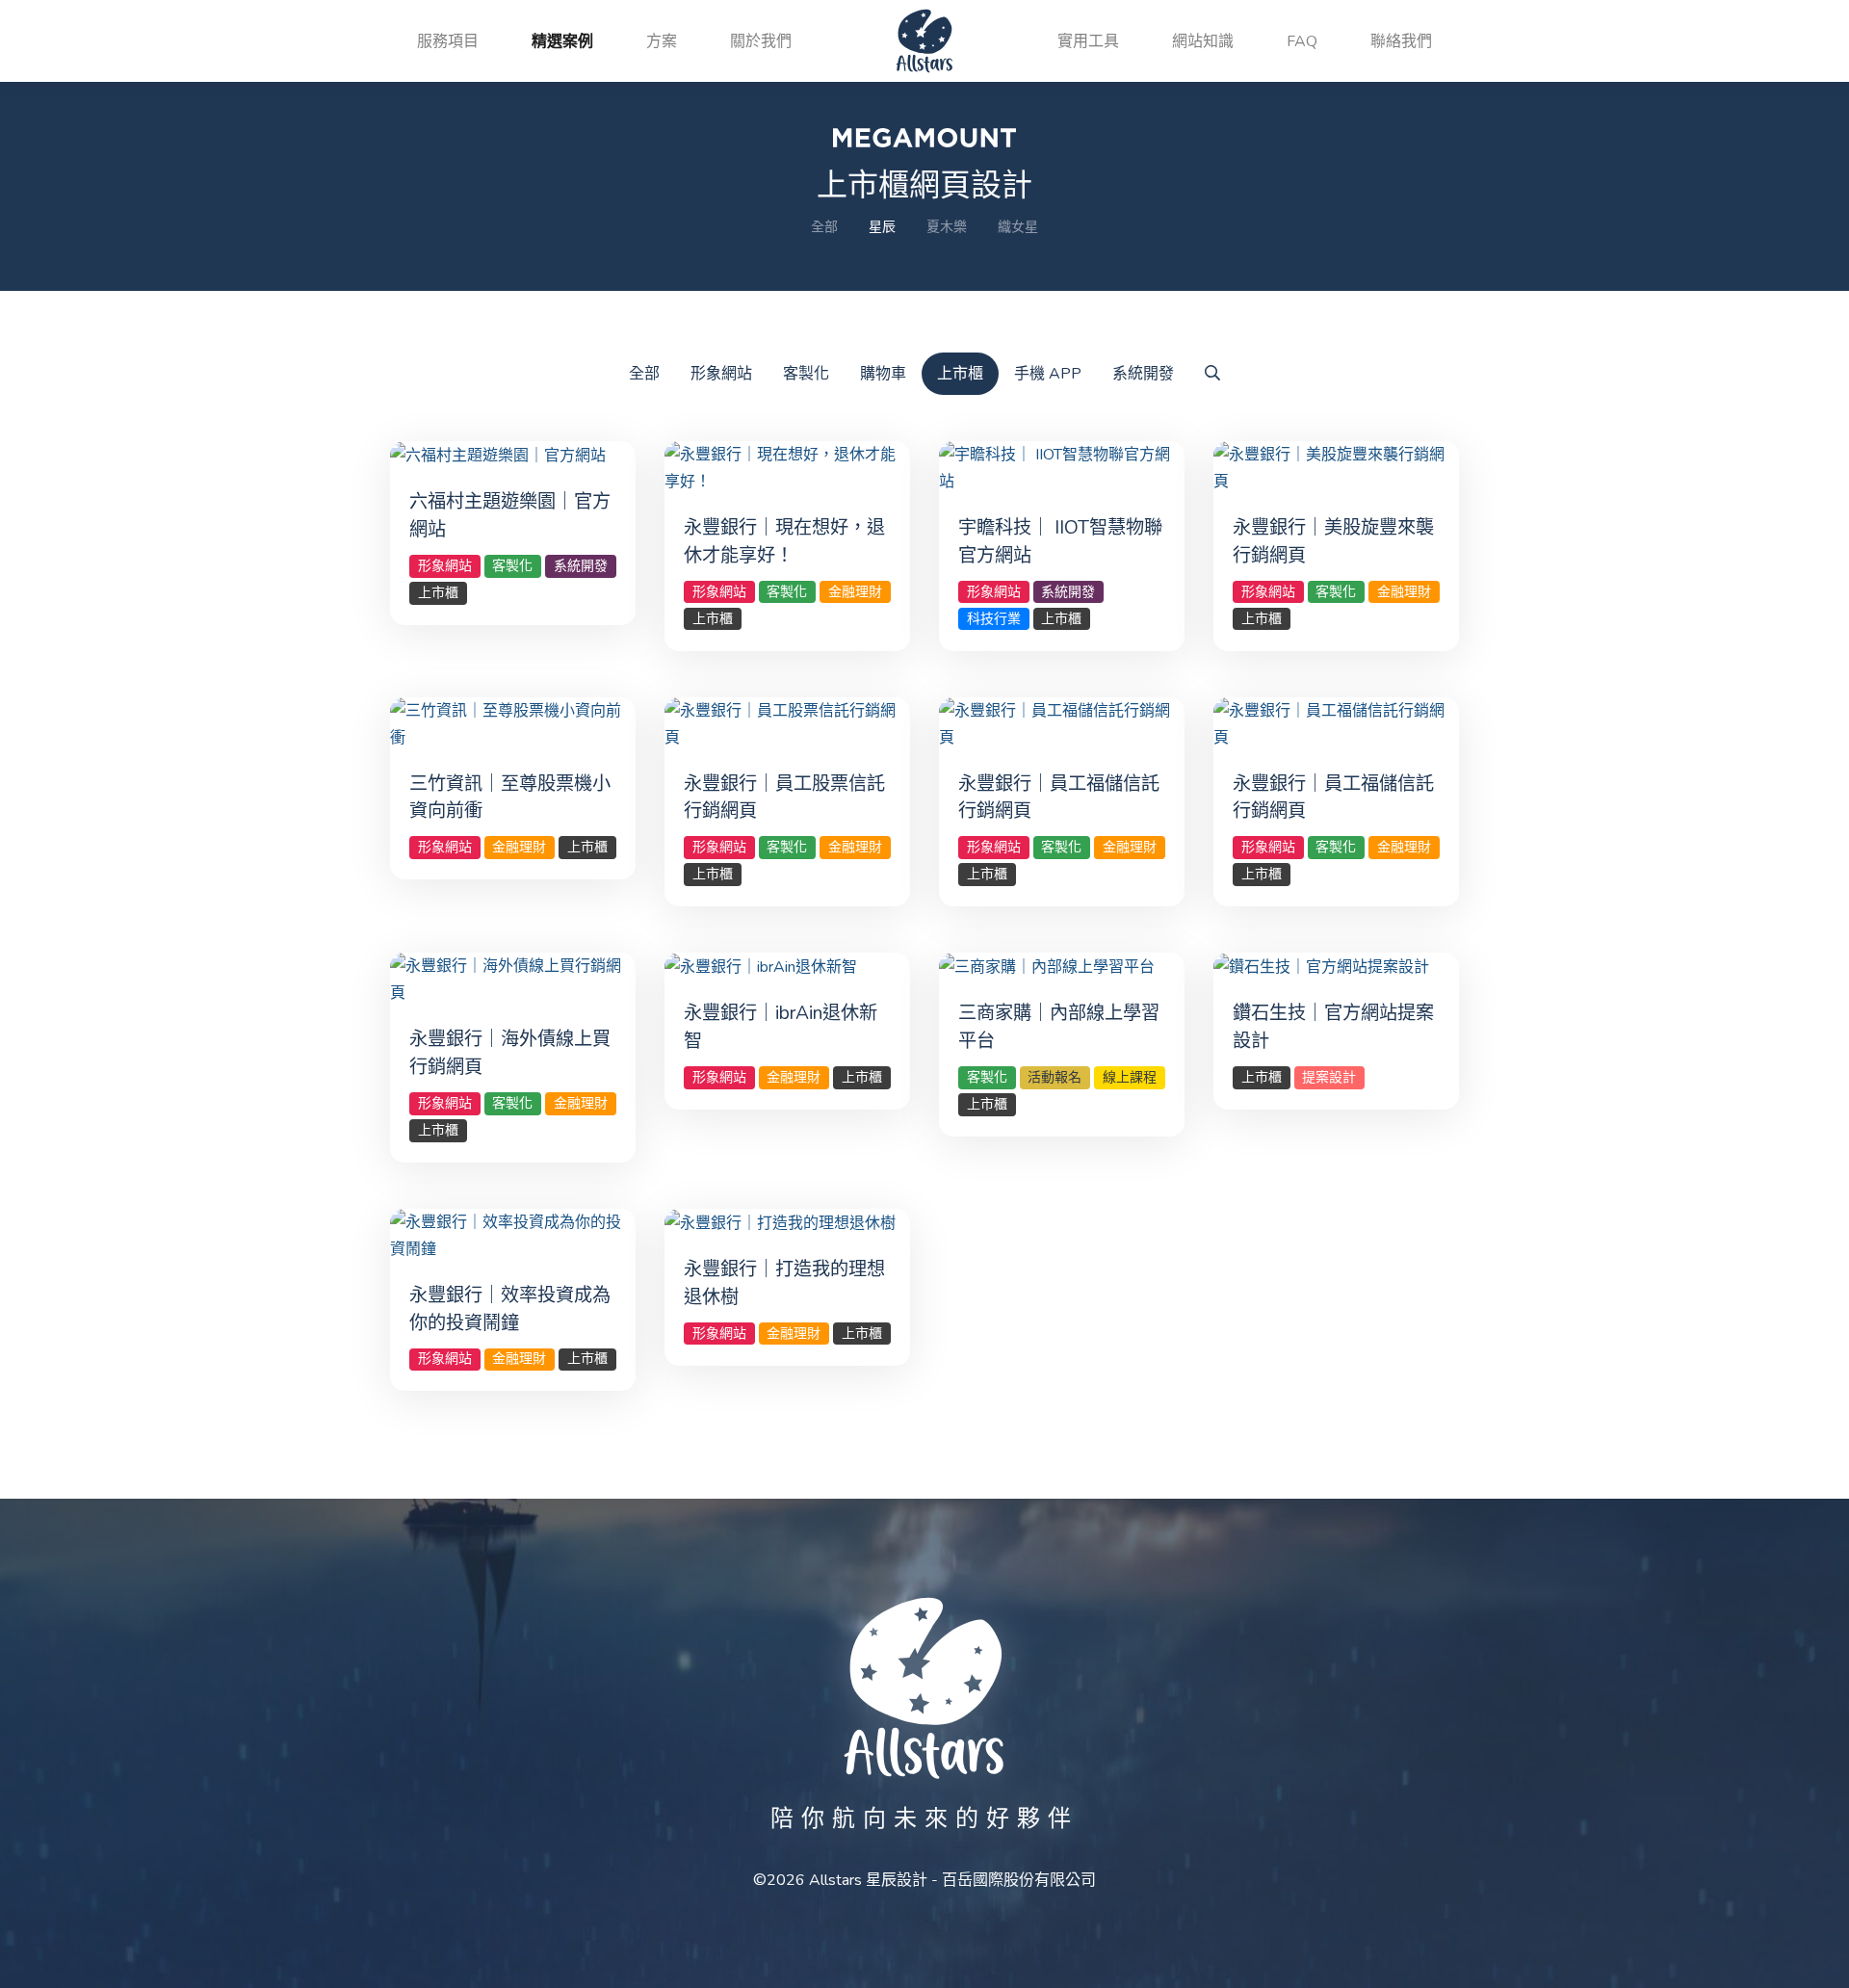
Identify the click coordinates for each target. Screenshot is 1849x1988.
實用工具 (1088, 41)
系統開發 (1143, 374)
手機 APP (1048, 374)
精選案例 (562, 41)
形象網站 (721, 374)
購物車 (883, 374)
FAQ (1302, 41)
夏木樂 (947, 227)
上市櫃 (960, 374)
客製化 (806, 374)
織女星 (1018, 227)
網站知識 (1203, 41)
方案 (662, 41)
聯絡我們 (1401, 41)
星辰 (882, 227)
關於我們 (761, 41)
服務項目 (448, 41)
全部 (824, 227)
